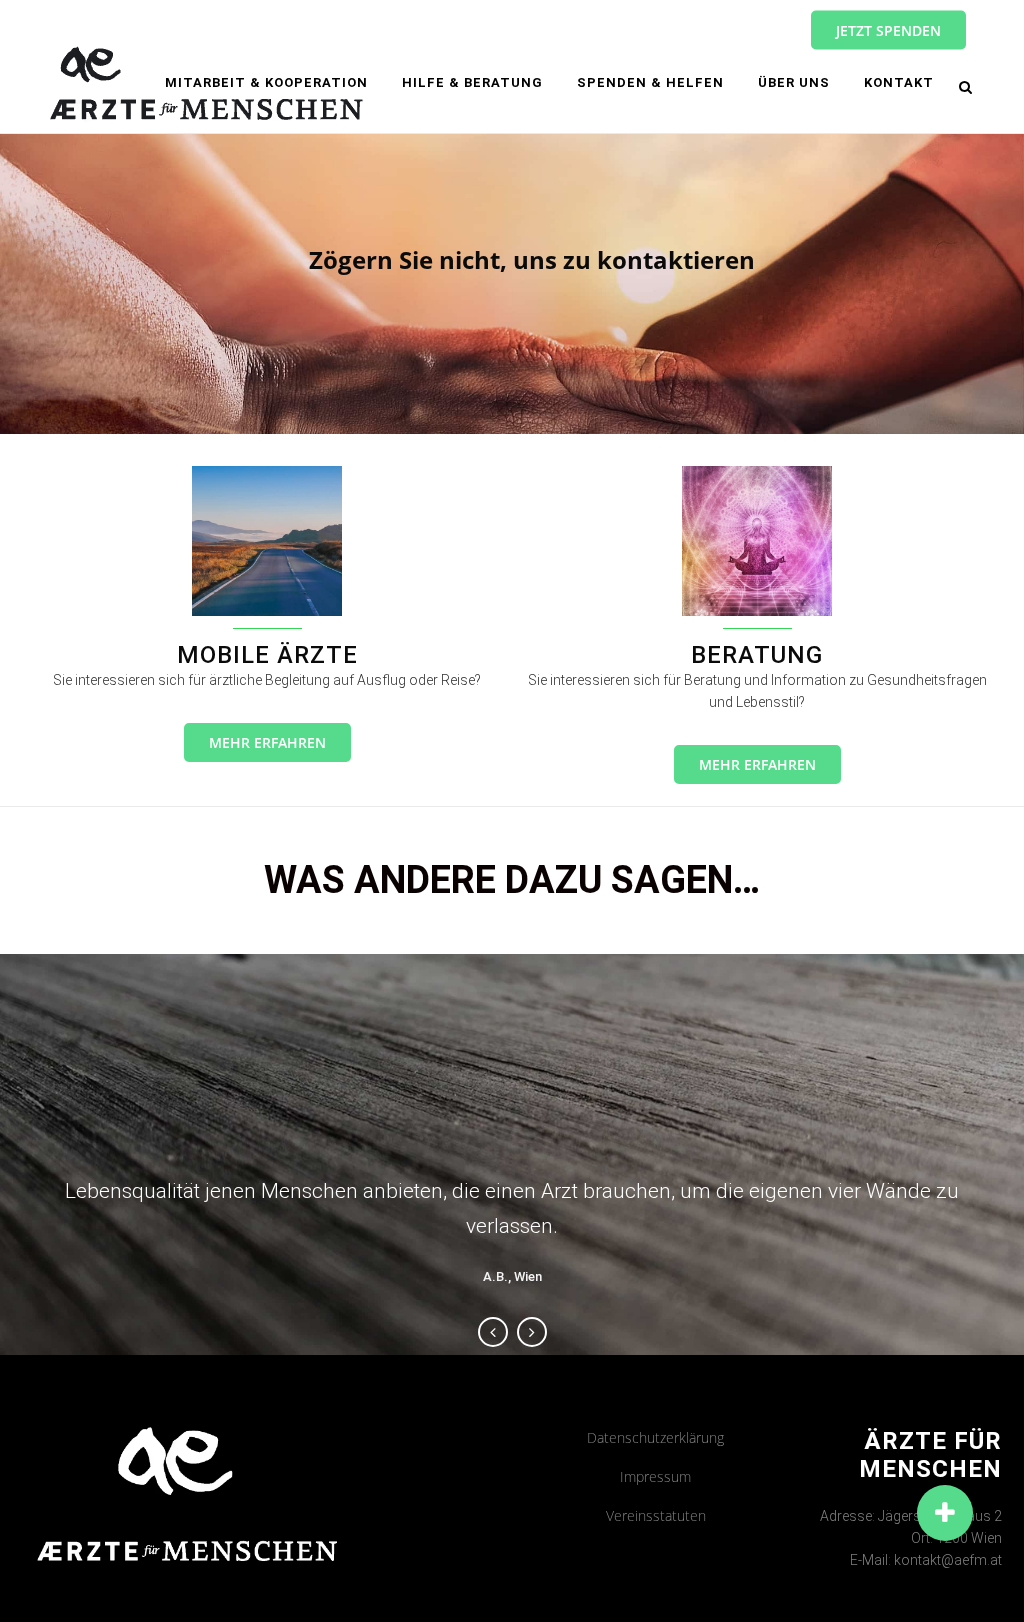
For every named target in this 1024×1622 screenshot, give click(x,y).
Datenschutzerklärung (655, 1437)
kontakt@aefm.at (948, 1560)
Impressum (655, 1476)
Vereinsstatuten (656, 1515)
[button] (945, 1513)
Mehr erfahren (267, 742)
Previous (493, 1332)
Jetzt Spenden (888, 30)
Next (532, 1332)
